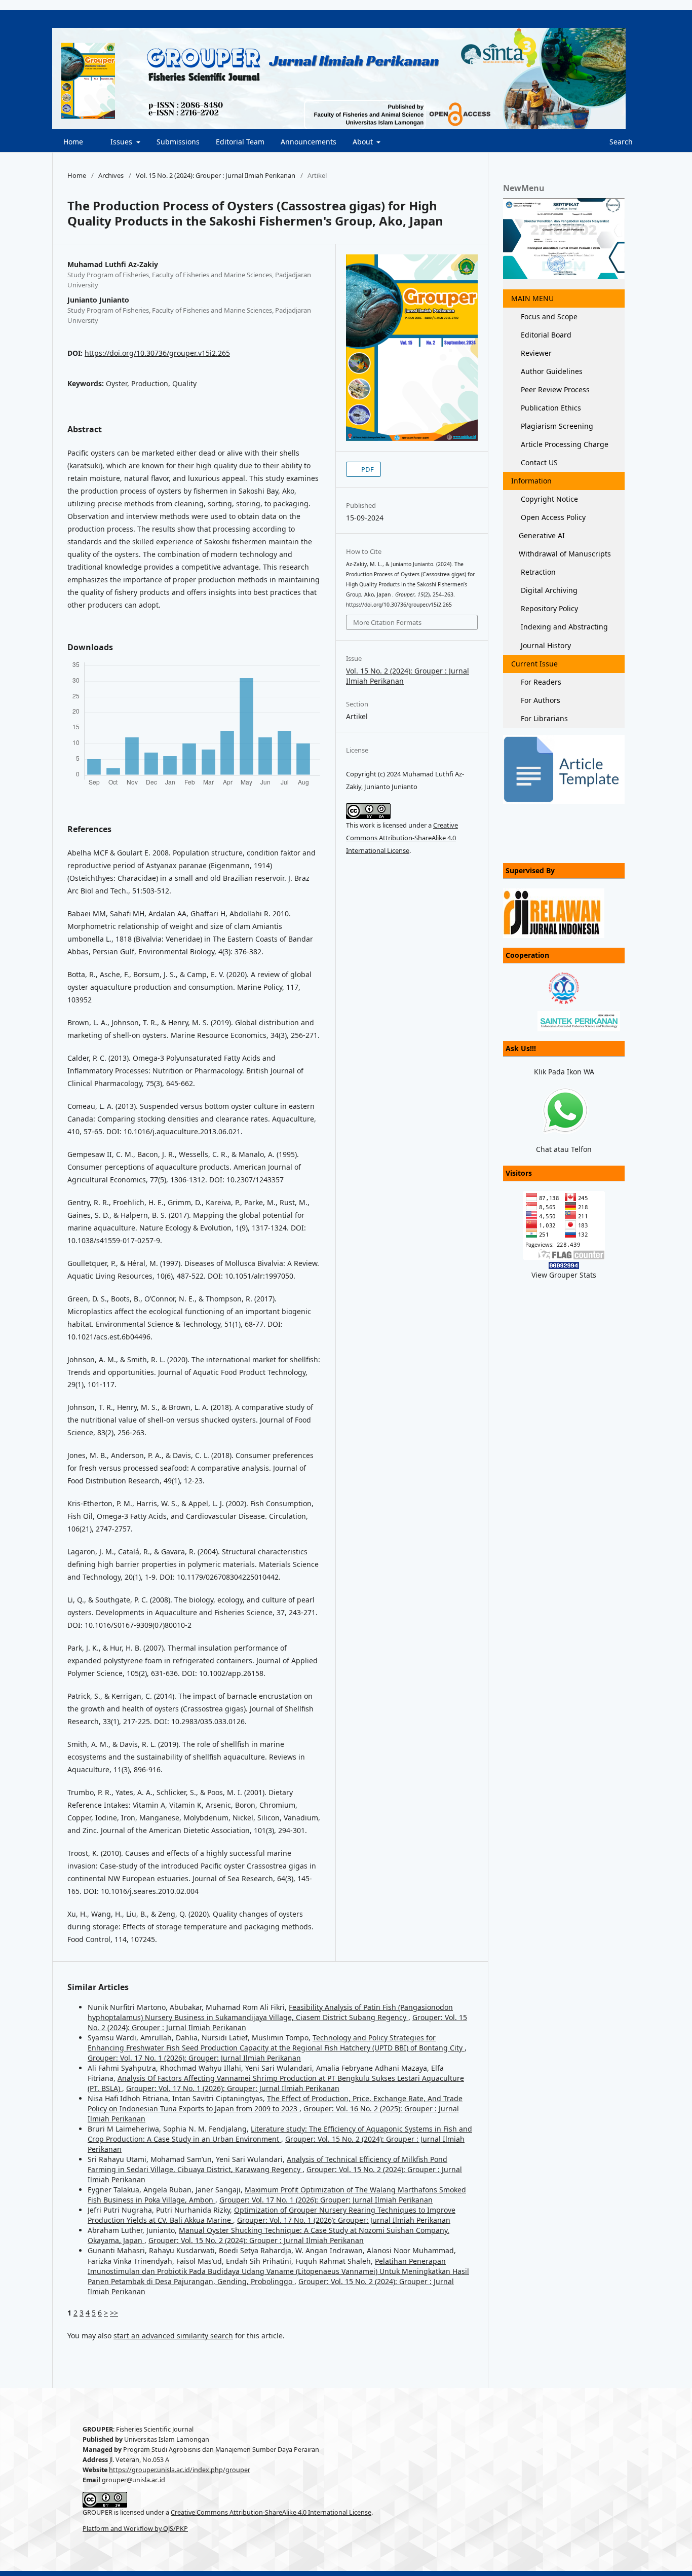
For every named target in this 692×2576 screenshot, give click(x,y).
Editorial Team (240, 142)
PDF (367, 469)
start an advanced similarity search (173, 2336)
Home (72, 142)
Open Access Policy (552, 517)
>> (114, 2313)
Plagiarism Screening (556, 426)
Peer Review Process (554, 389)
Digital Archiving (548, 590)
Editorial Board (545, 335)
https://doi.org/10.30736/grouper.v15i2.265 (157, 353)
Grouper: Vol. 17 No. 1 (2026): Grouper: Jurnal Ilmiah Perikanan (194, 2058)
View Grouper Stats (564, 1275)
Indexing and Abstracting (563, 627)
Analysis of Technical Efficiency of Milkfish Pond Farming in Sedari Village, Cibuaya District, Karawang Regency (267, 2164)
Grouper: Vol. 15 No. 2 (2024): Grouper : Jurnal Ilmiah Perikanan (256, 2240)
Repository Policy (548, 608)
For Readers (540, 682)
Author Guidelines (551, 371)
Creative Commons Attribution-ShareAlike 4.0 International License (402, 838)
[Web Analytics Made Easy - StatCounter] (564, 1265)
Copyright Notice (548, 499)
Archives (111, 175)
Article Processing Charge (564, 444)
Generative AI (542, 535)
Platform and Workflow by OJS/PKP (135, 2529)
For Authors (540, 700)
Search (620, 142)
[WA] (564, 1111)
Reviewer (535, 353)
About (364, 142)
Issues (121, 142)
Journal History (545, 645)
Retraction (537, 572)
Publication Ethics (550, 408)
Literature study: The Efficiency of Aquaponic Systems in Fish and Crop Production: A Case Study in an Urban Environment (280, 2134)
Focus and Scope (548, 316)
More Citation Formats (387, 622)
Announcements (309, 142)
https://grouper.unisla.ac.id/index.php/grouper (180, 2470)
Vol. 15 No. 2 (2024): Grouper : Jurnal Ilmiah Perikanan (216, 175)
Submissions (178, 142)
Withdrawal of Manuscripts (565, 554)
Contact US (538, 462)
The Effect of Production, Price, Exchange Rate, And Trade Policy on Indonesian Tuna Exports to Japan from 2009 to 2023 (275, 2103)
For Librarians (543, 718)
